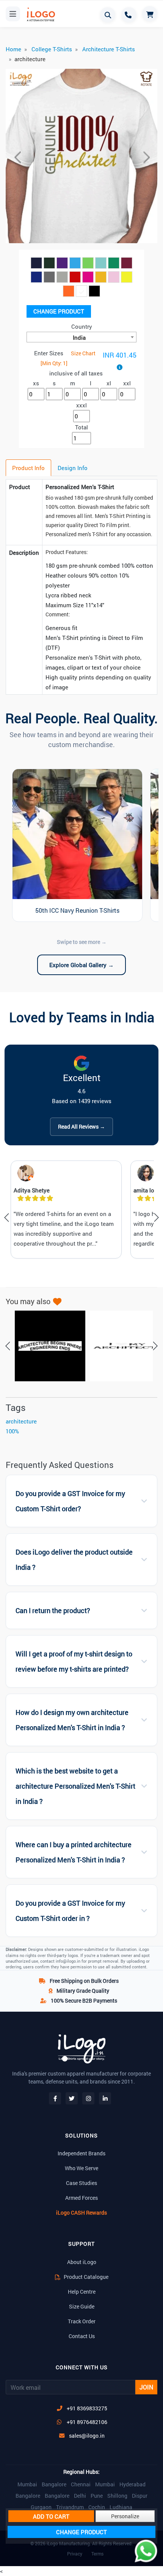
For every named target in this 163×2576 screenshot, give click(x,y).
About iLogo (82, 2262)
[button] (17, 157)
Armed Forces (81, 2198)
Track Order (82, 2321)
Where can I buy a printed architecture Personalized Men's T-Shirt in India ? (74, 1852)
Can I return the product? (53, 1611)
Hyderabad (132, 2484)
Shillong (117, 2496)
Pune (97, 2496)
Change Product (59, 311)
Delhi (80, 2496)
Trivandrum (70, 2507)
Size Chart (83, 353)
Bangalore (54, 2484)
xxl (127, 383)
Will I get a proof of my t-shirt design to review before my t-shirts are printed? (74, 1662)
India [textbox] (79, 337)
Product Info (28, 468)
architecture (21, 1421)
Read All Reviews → (81, 1127)
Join (146, 2387)
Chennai (81, 2484)
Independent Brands (81, 2153)
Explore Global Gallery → (81, 965)
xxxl (81, 405)
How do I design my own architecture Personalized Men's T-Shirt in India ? (72, 1720)
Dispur (140, 2496)
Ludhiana (121, 2507)
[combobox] (81, 337)
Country (82, 326)
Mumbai (27, 2484)
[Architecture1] (121, 1346)
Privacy (75, 2554)
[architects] (46, 1346)
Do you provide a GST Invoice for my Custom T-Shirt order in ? (70, 1911)
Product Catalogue (85, 2277)
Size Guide (82, 2306)
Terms (97, 2554)
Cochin (97, 2507)
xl (109, 383)
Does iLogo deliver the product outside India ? (74, 1560)
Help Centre (82, 2292)
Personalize (125, 2516)
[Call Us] (129, 15)
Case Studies (81, 2183)
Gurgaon (41, 2507)
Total (81, 427)
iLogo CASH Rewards (81, 2213)
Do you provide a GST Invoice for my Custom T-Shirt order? (70, 1501)
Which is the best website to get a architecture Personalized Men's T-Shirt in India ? (75, 1786)
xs (36, 383)
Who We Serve (81, 2168)
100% (12, 1431)
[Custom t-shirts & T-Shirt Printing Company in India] (44, 14)
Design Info (73, 468)
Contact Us (82, 2336)
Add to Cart (51, 2516)
